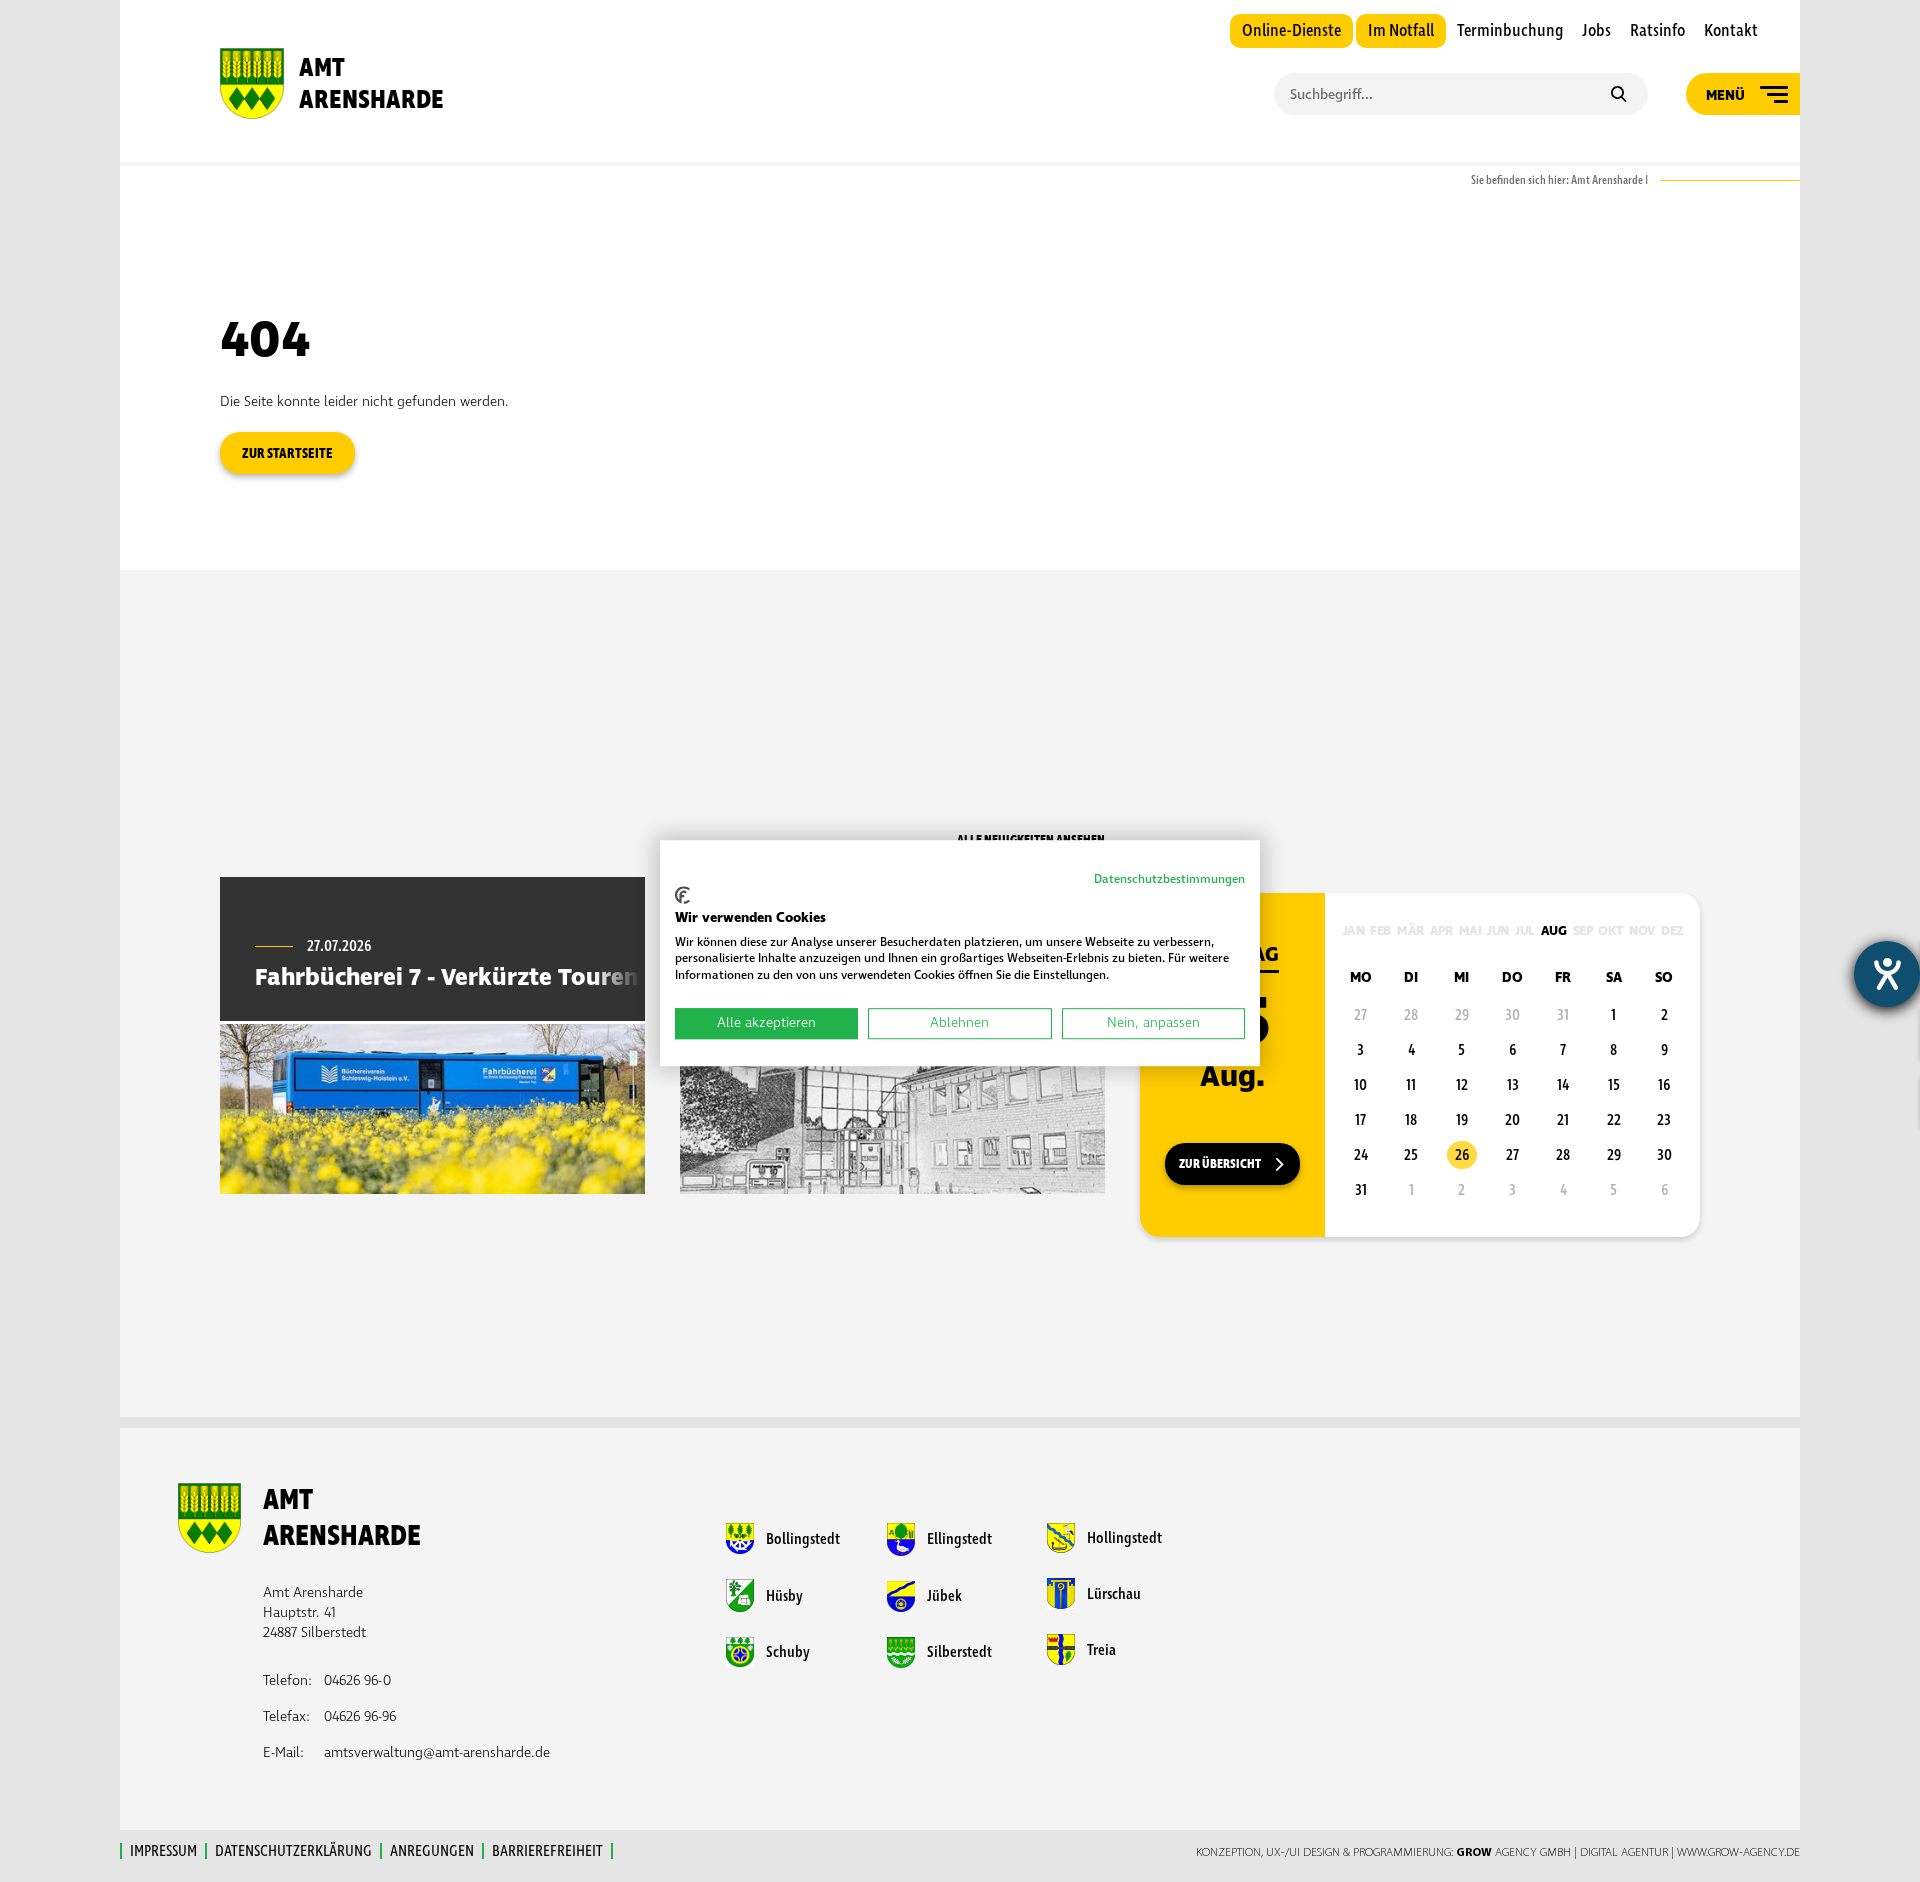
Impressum (163, 1851)
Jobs (1596, 31)
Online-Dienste (1291, 31)
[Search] (1618, 96)
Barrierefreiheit (547, 1851)
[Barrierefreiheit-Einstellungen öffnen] (1887, 974)
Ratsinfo (1657, 31)
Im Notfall (1401, 31)
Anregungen (432, 1851)
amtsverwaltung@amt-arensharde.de (437, 1752)
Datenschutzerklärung (293, 1851)
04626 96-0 (357, 1680)
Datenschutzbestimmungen (1169, 879)
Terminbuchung (1510, 31)
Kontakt (1731, 31)
